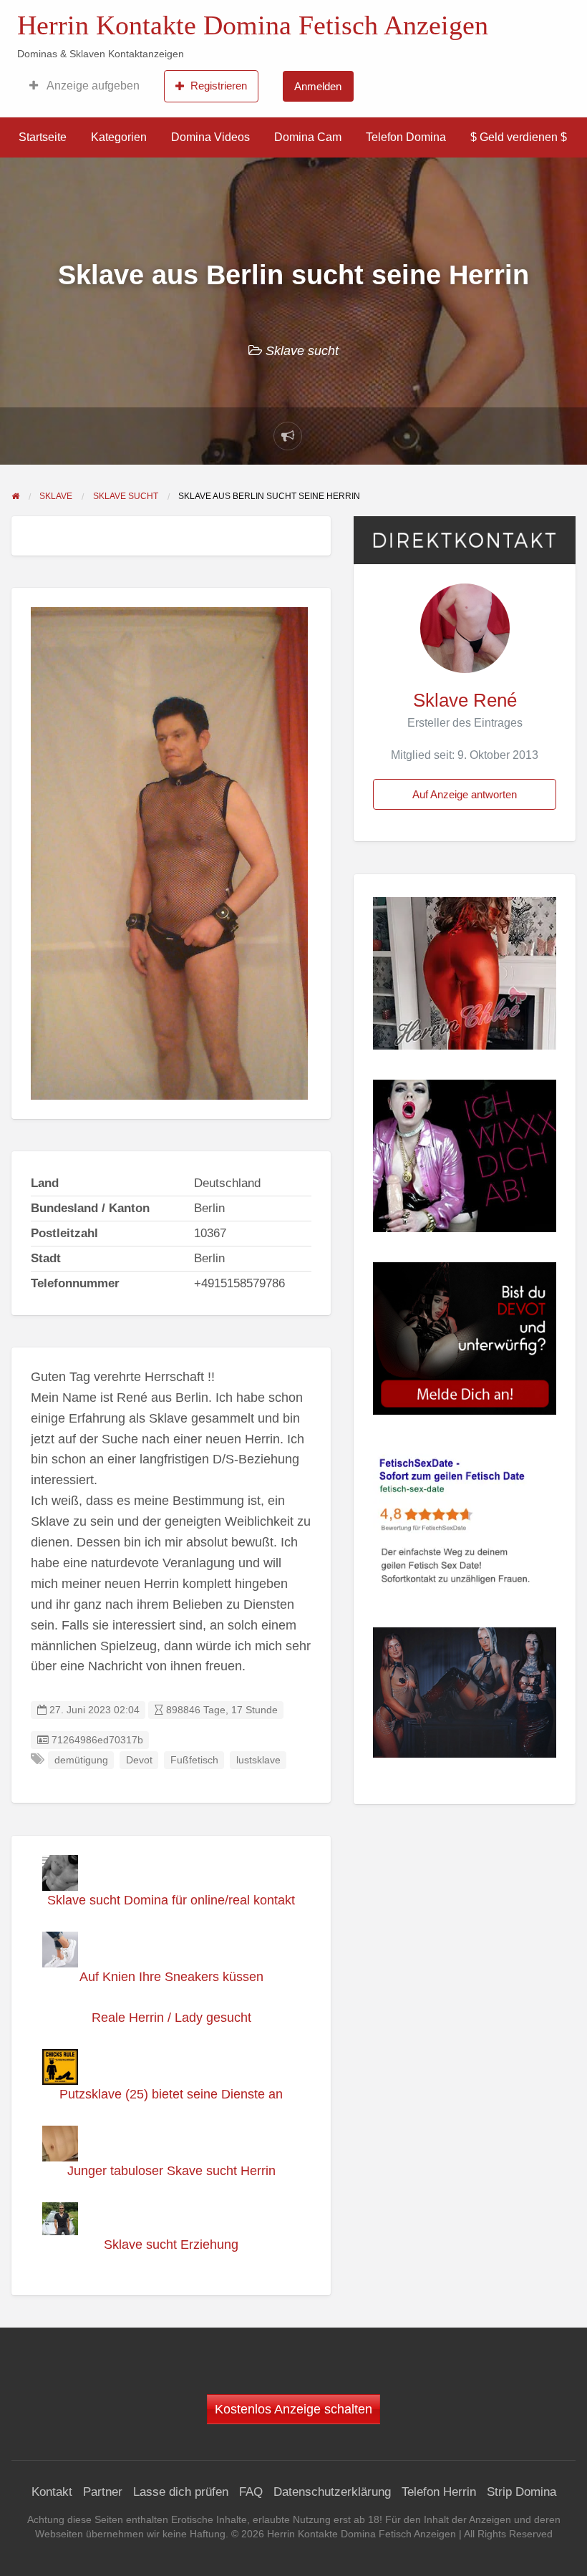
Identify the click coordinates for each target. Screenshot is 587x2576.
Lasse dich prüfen (181, 2492)
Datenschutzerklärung (332, 2492)
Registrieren (219, 86)
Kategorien (119, 137)
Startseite (43, 137)
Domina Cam (308, 137)
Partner (103, 2492)
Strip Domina (521, 2492)
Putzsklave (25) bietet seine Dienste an (171, 2094)
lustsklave (258, 1760)
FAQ (251, 2492)
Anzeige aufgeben (92, 86)
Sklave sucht (302, 351)
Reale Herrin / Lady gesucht (171, 2018)
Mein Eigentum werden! (498, 22)
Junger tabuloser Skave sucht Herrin (171, 2171)
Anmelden (318, 86)
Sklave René (465, 700)
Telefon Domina (406, 137)
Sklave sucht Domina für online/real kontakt (171, 1900)
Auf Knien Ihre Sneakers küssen (171, 1977)
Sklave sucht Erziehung (171, 2245)
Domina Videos (210, 137)
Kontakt (52, 2492)
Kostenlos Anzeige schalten (293, 2409)
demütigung (81, 1760)
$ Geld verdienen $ (519, 137)
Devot (139, 1760)
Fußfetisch (194, 1760)
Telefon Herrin (439, 2492)
